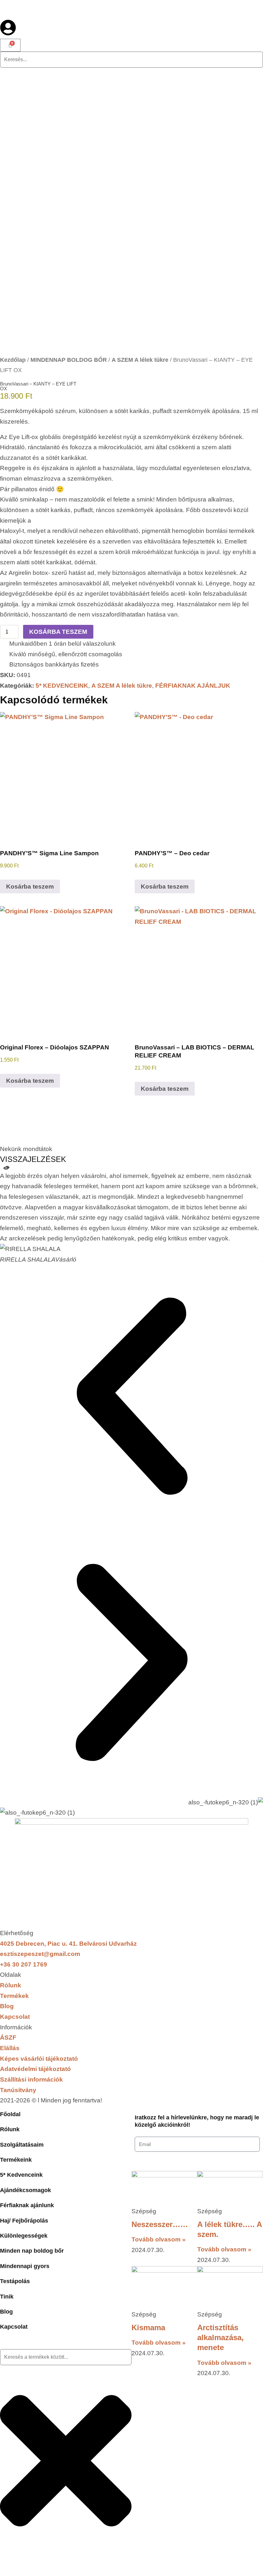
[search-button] (10, 75)
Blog (6, 2312)
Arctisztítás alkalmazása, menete (221, 2337)
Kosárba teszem (58, 632)
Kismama (148, 2328)
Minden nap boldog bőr (32, 2251)
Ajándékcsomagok (25, 2190)
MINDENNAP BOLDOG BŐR (69, 360)
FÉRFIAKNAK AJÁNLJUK (193, 686)
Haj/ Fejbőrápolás (24, 2221)
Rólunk (10, 2129)
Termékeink (16, 2160)
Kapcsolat (14, 2327)
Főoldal (10, 2114)
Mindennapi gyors (25, 2266)
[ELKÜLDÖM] (147, 2160)
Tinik (7, 2297)
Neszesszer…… (160, 2224)
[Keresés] (10, 2568)
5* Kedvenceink (21, 2175)
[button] (131, 1398)
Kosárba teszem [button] (30, 886)
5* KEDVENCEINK (62, 686)
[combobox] (66, 2357)
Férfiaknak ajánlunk (27, 2205)
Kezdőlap (13, 360)
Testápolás (15, 2281)
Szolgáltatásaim (22, 2145)
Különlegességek (24, 2236)
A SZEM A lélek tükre (140, 360)
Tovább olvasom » (159, 2239)
